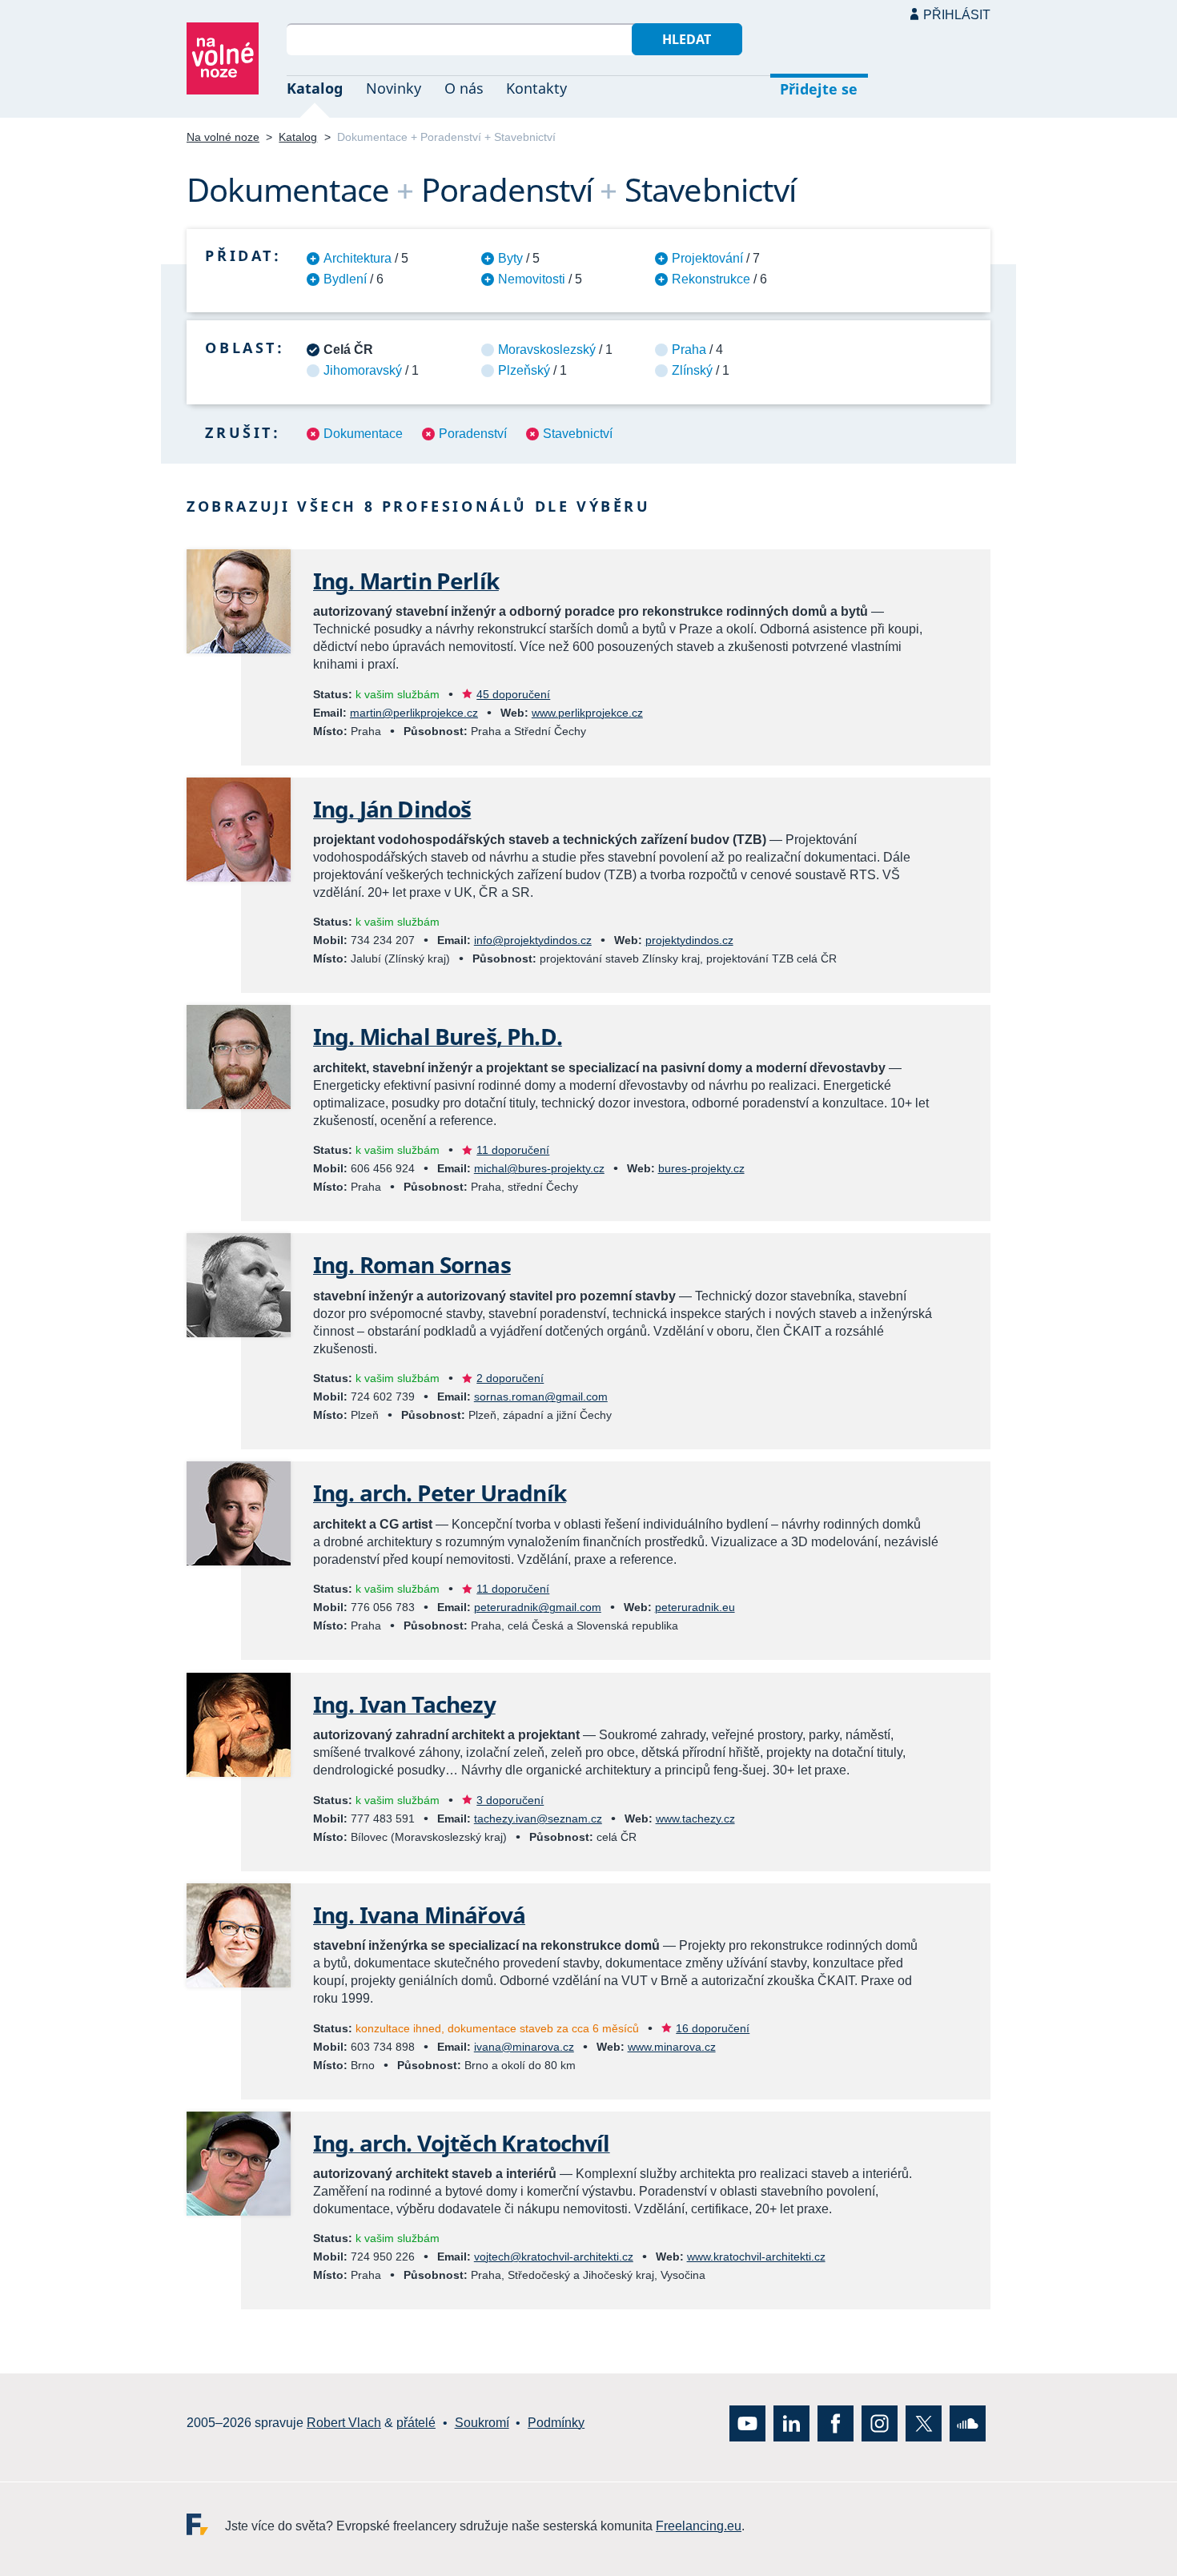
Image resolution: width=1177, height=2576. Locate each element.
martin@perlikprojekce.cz (414, 713)
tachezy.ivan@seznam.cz (538, 1818)
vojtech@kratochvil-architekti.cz (554, 2257)
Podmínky (556, 2423)
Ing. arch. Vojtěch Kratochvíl (462, 2143)
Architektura (358, 258)
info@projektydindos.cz (533, 940)
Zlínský (692, 370)
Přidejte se (819, 89)
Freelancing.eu (206, 2524)
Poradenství (473, 434)
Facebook (836, 2423)
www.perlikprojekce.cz (587, 713)
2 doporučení (510, 1378)
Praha (689, 350)
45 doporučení (513, 694)
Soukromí (482, 2423)
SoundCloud (968, 2423)
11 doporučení (513, 1150)
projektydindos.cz (689, 940)
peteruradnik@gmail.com (538, 1607)
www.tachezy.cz (695, 1818)
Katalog (315, 88)
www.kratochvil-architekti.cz (756, 2257)
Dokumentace (363, 434)
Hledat (687, 39)
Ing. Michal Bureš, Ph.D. (438, 1036)
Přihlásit (957, 15)
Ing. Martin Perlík (406, 581)
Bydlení (345, 279)
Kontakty (536, 88)
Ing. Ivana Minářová (419, 1915)
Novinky (394, 88)
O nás (464, 88)
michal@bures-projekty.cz (539, 1168)
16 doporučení (713, 2028)
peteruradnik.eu (695, 1607)
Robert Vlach (344, 2423)
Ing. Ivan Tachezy (404, 1704)
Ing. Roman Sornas (412, 1264)
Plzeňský (524, 370)
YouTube (747, 2423)
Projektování (707, 258)
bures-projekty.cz (701, 1168)
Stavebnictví (578, 434)
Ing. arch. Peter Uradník (440, 1493)
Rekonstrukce (711, 279)
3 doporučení (510, 1800)
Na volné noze (223, 137)
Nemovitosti (532, 279)
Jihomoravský (363, 370)
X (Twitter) (924, 2423)
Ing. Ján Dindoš (392, 809)
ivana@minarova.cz (524, 2047)
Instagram (880, 2423)
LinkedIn (791, 2423)
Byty (510, 258)
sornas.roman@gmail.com (541, 1397)
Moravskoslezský (547, 350)
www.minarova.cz (672, 2047)
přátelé (416, 2423)
